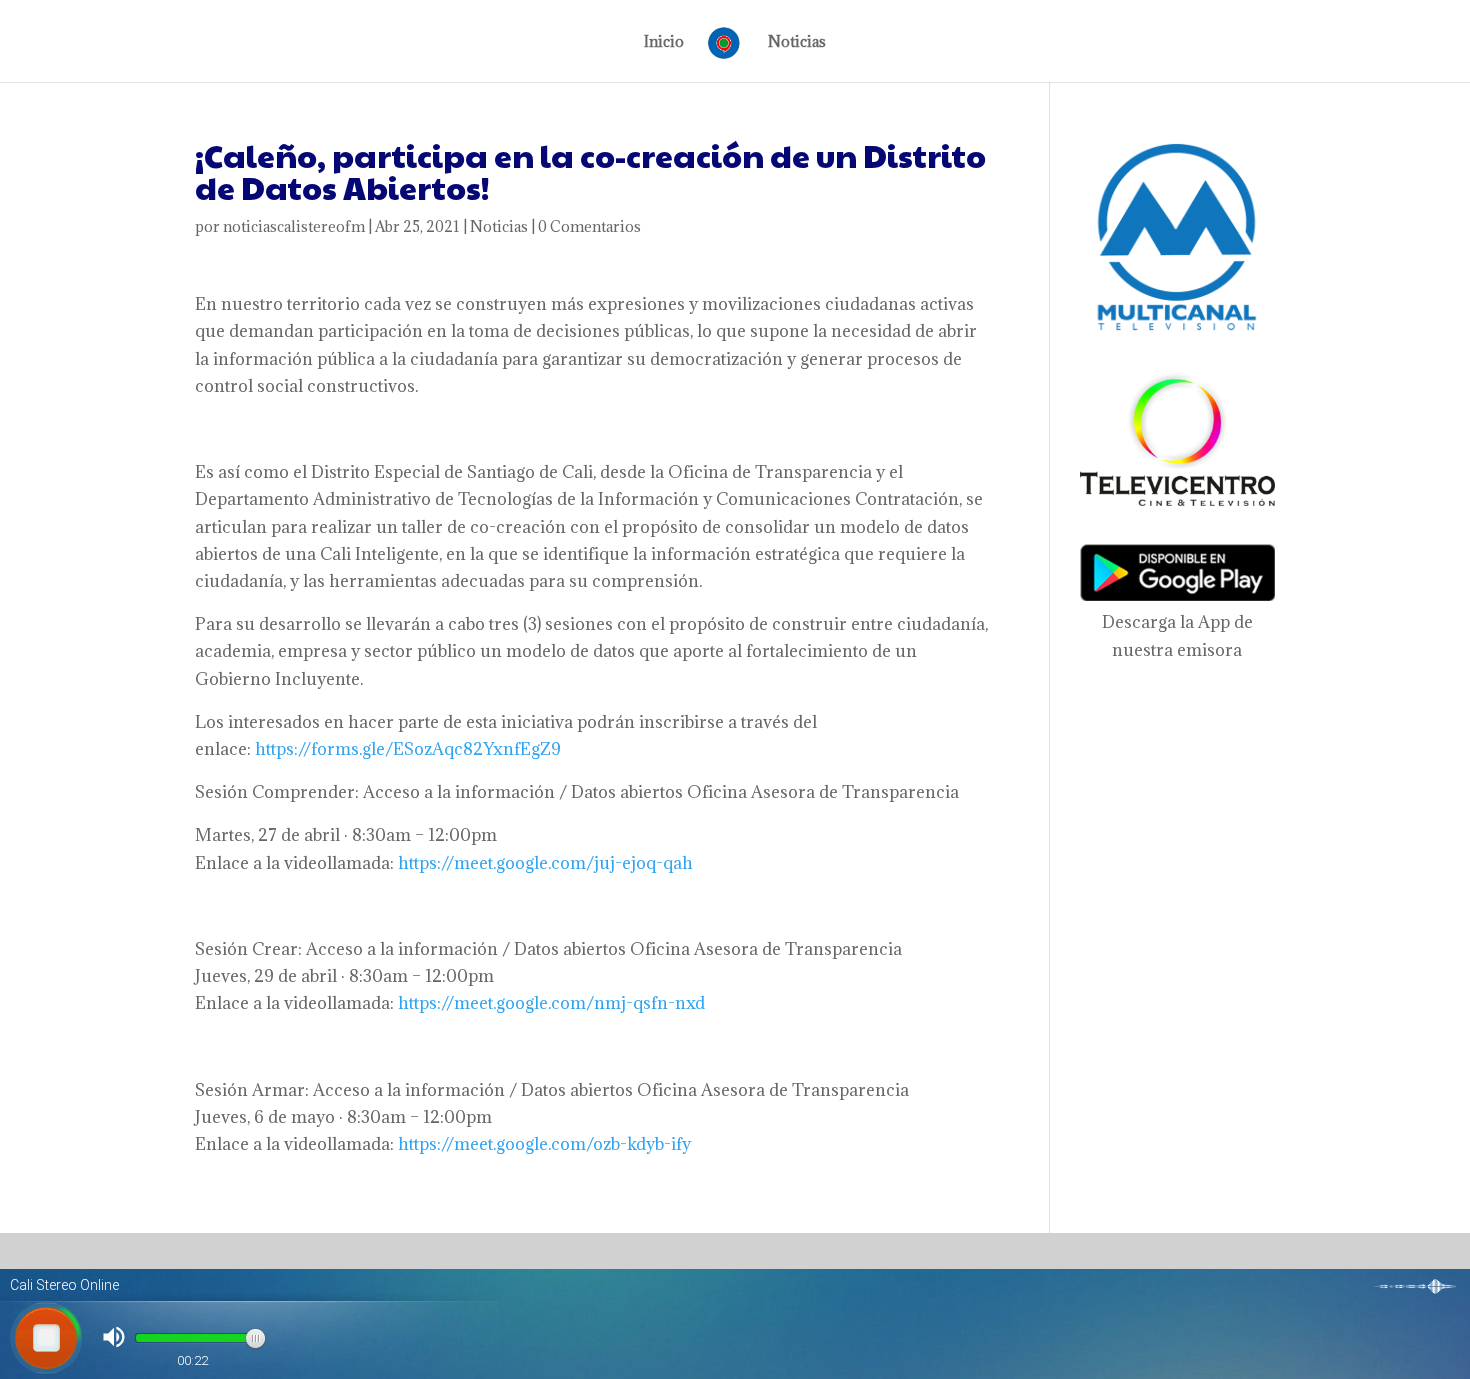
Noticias (797, 43)
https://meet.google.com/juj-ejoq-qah (545, 863)
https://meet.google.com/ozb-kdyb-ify (544, 1144)
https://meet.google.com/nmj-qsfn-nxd (551, 1003)
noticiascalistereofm (294, 226)
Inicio (664, 43)
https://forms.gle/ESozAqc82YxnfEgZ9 (408, 749)
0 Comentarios (589, 226)
